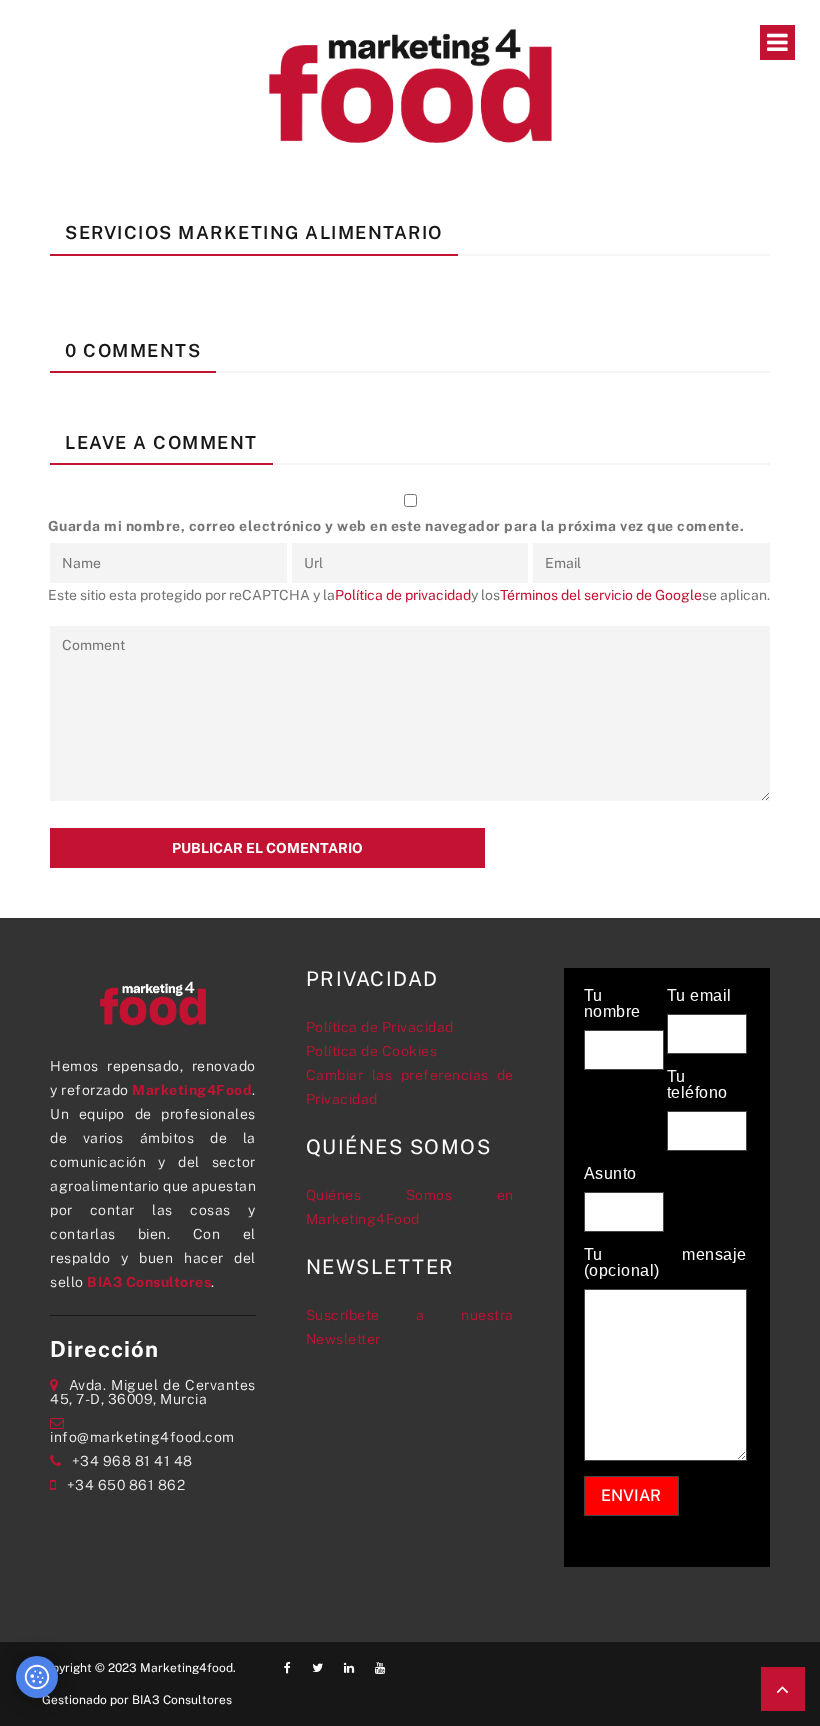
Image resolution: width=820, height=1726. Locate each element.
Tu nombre (612, 1004)
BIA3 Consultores (149, 1282)
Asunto (610, 1174)
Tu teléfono (697, 1085)
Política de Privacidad (380, 1027)
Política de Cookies (372, 1051)
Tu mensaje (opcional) (665, 1263)
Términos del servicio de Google (601, 595)
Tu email (699, 996)
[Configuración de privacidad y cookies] (37, 1677)
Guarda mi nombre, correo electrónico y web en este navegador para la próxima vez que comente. (396, 526)
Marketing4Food (192, 1090)
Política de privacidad (403, 595)
